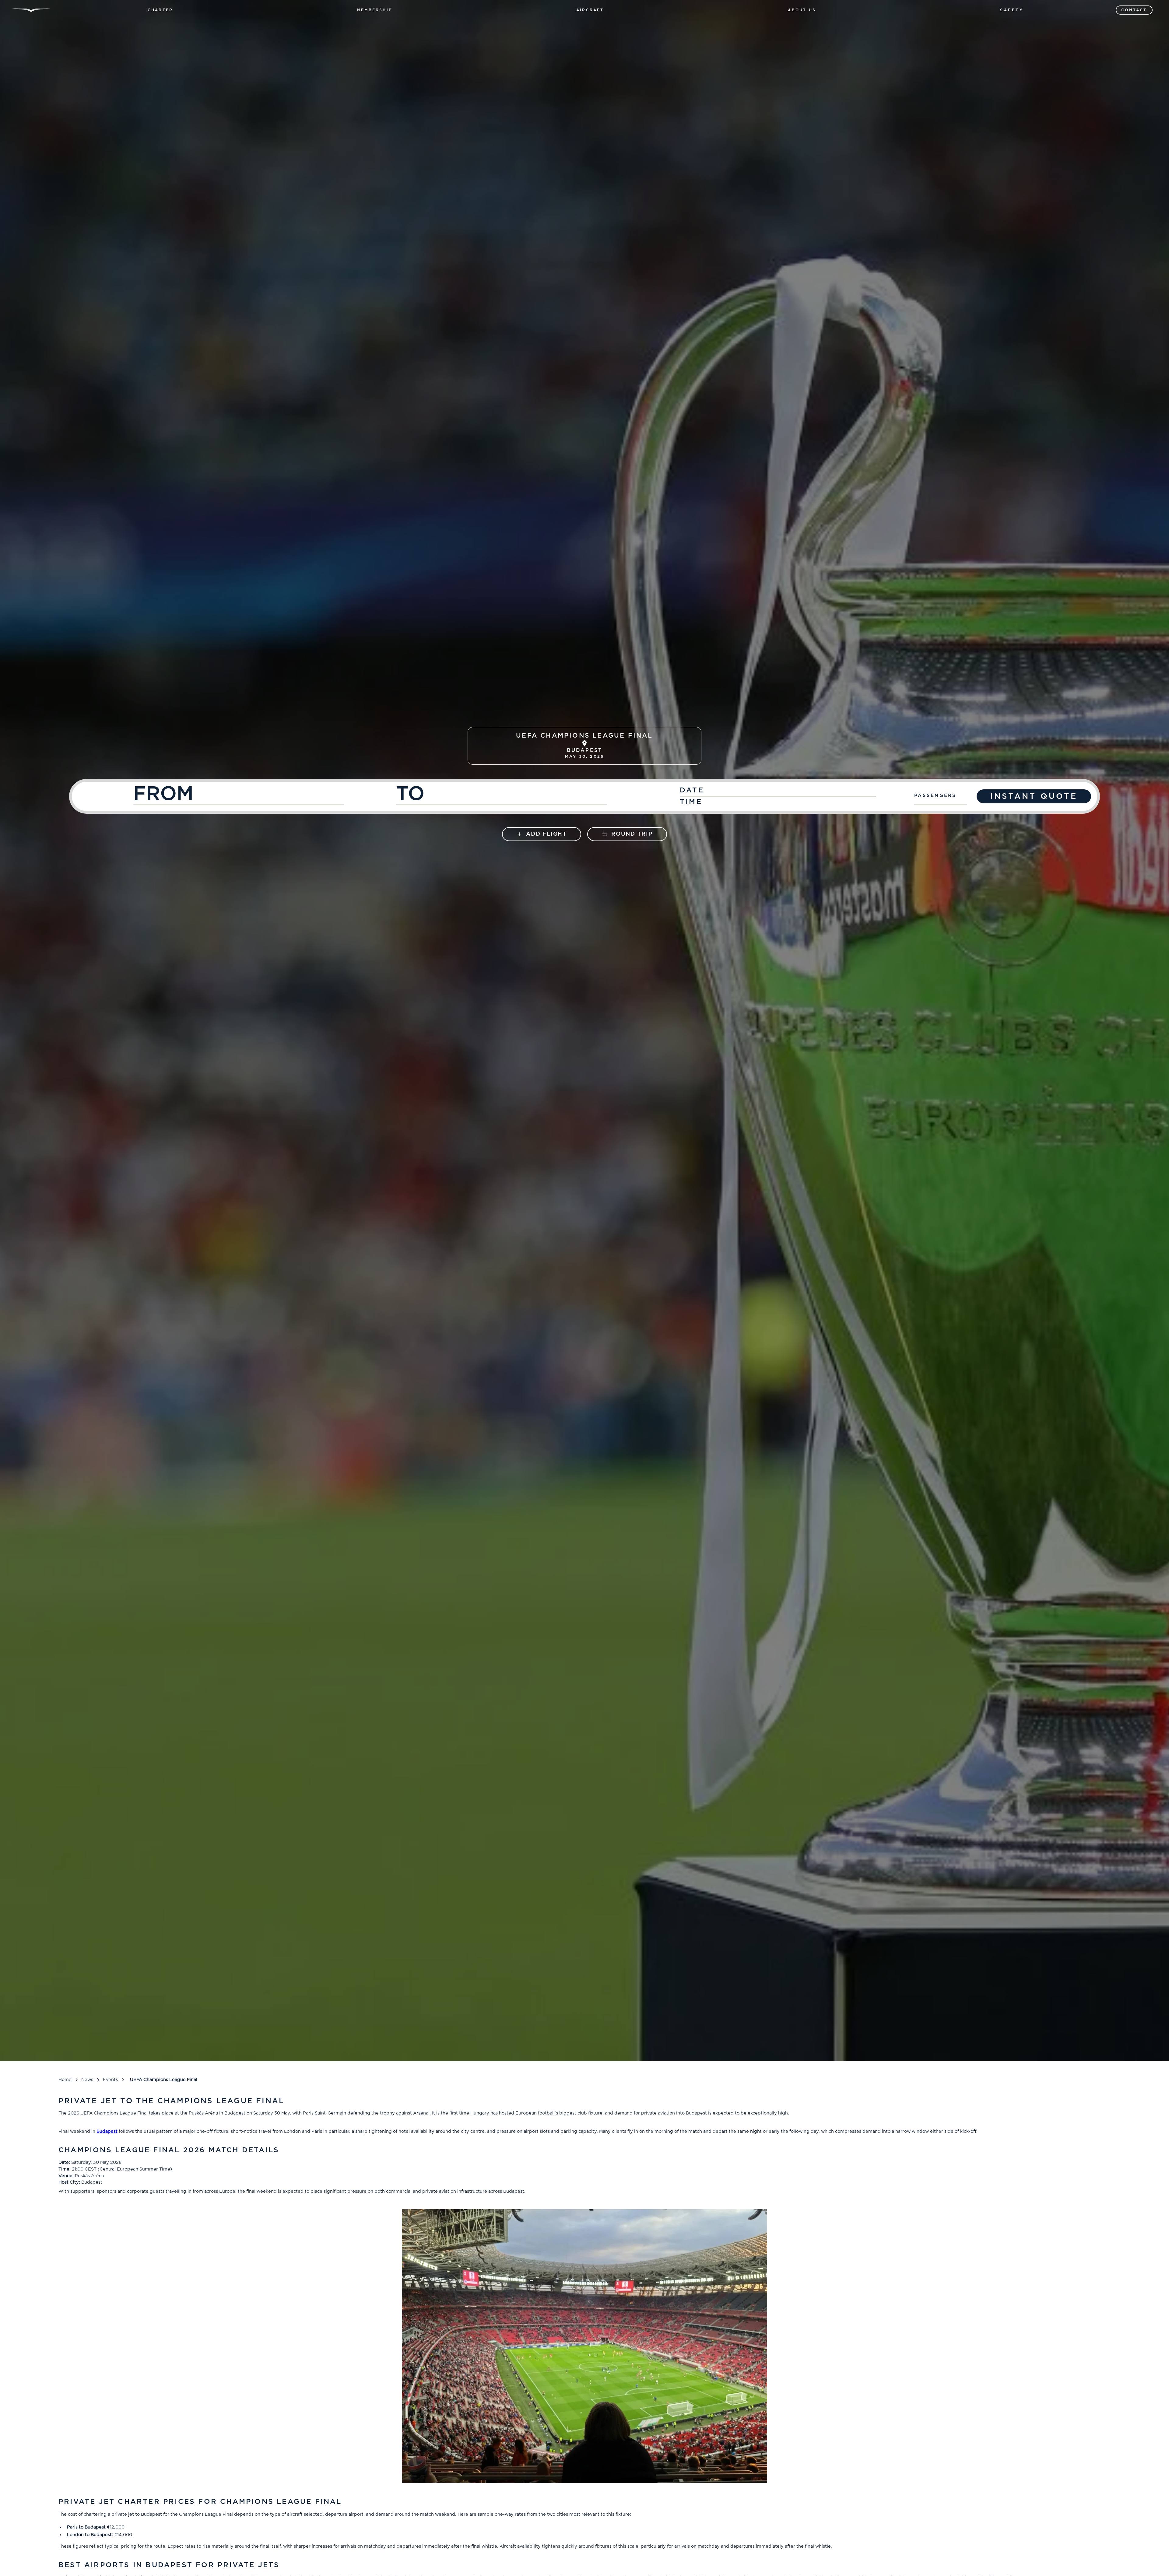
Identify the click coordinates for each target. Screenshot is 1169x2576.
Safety (1012, 10)
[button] (160, 10)
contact (1134, 10)
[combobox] (262, 797)
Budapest (107, 2131)
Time (691, 802)
